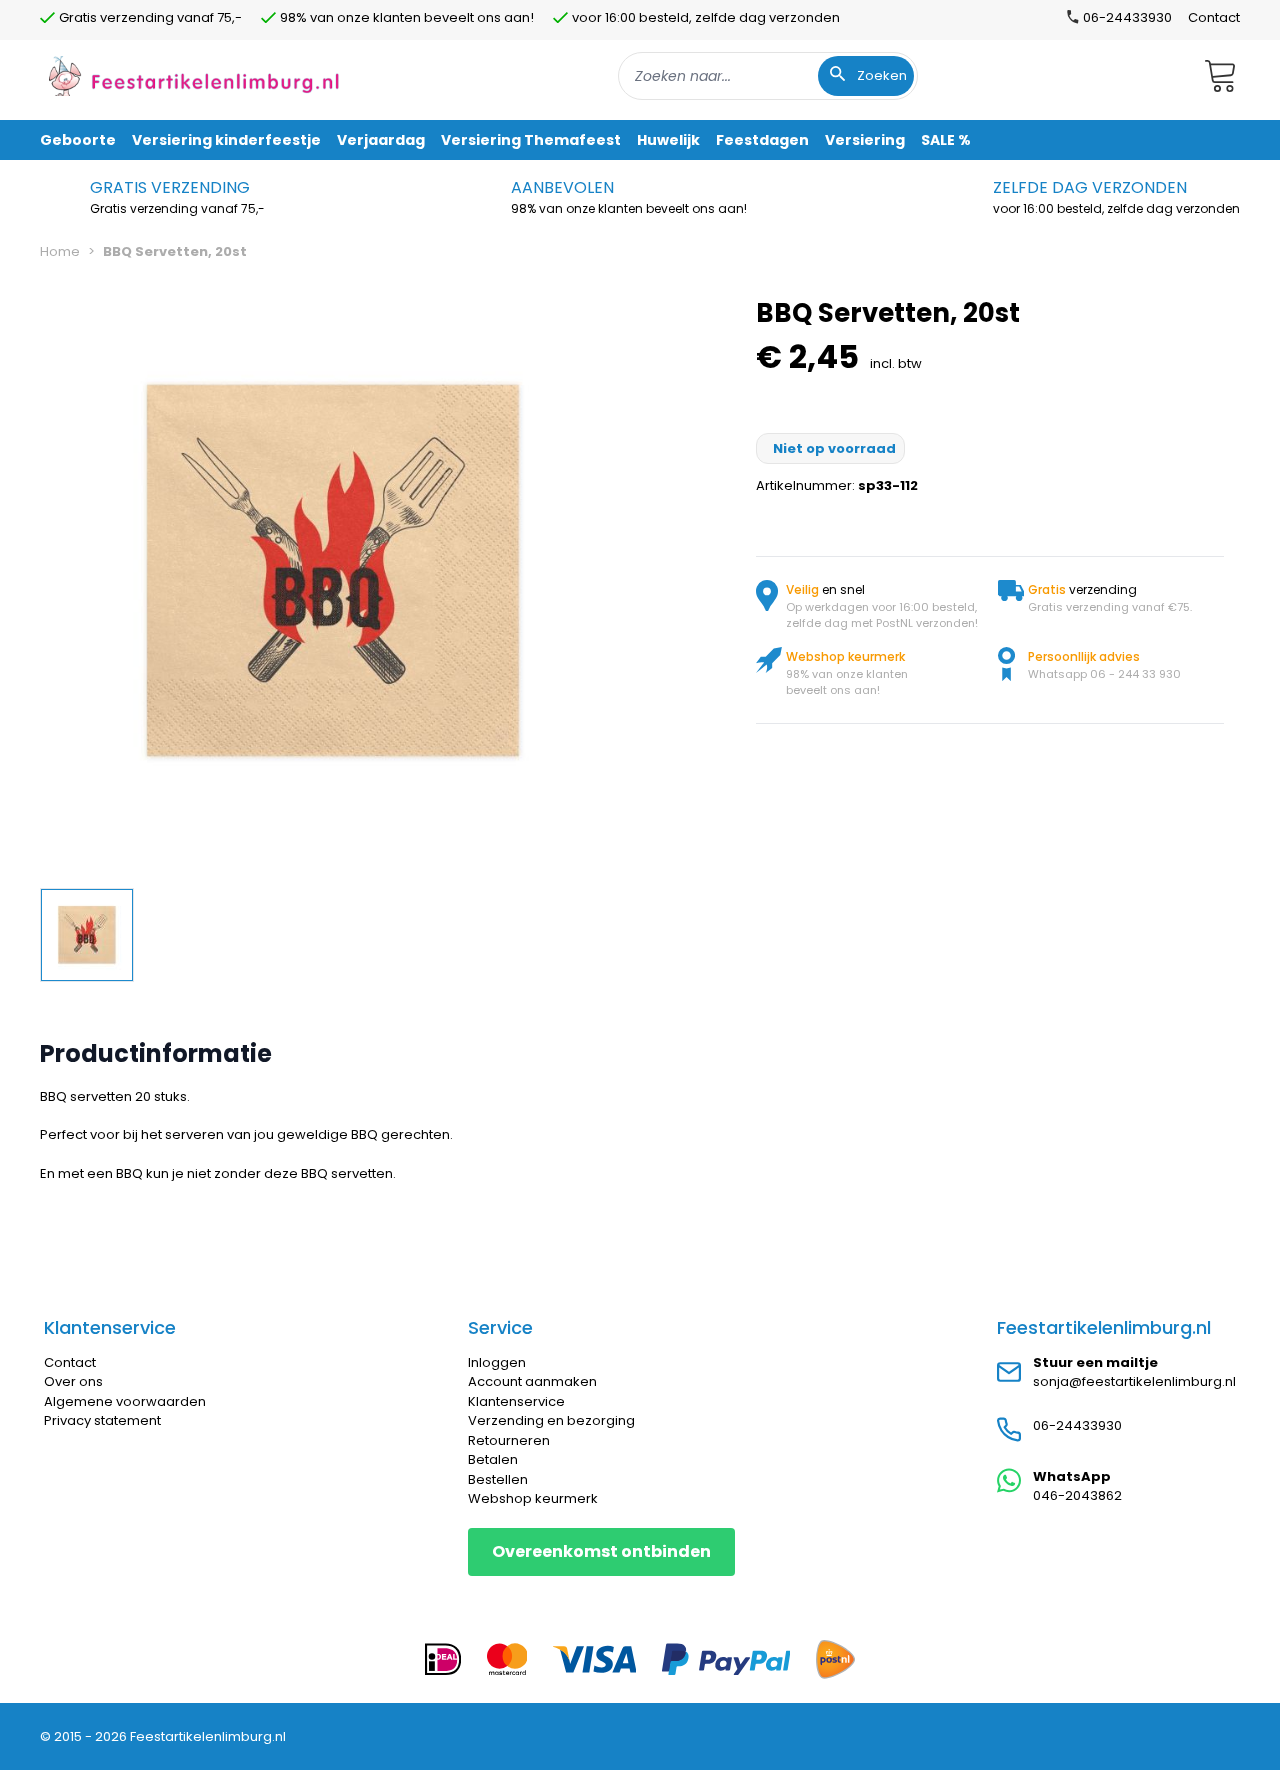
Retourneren (509, 1440)
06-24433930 (1077, 1425)
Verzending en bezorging (551, 1420)
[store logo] (194, 75)
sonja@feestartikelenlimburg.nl (1134, 1381)
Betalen (493, 1459)
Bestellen (498, 1479)
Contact (1214, 17)
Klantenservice (516, 1401)
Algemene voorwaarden (125, 1401)
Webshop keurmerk (533, 1498)
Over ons (73, 1381)
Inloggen (497, 1362)
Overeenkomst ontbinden (601, 1551)
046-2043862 (1077, 1495)
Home (60, 251)
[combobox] (768, 76)
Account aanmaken (532, 1381)
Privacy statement (102, 1420)
